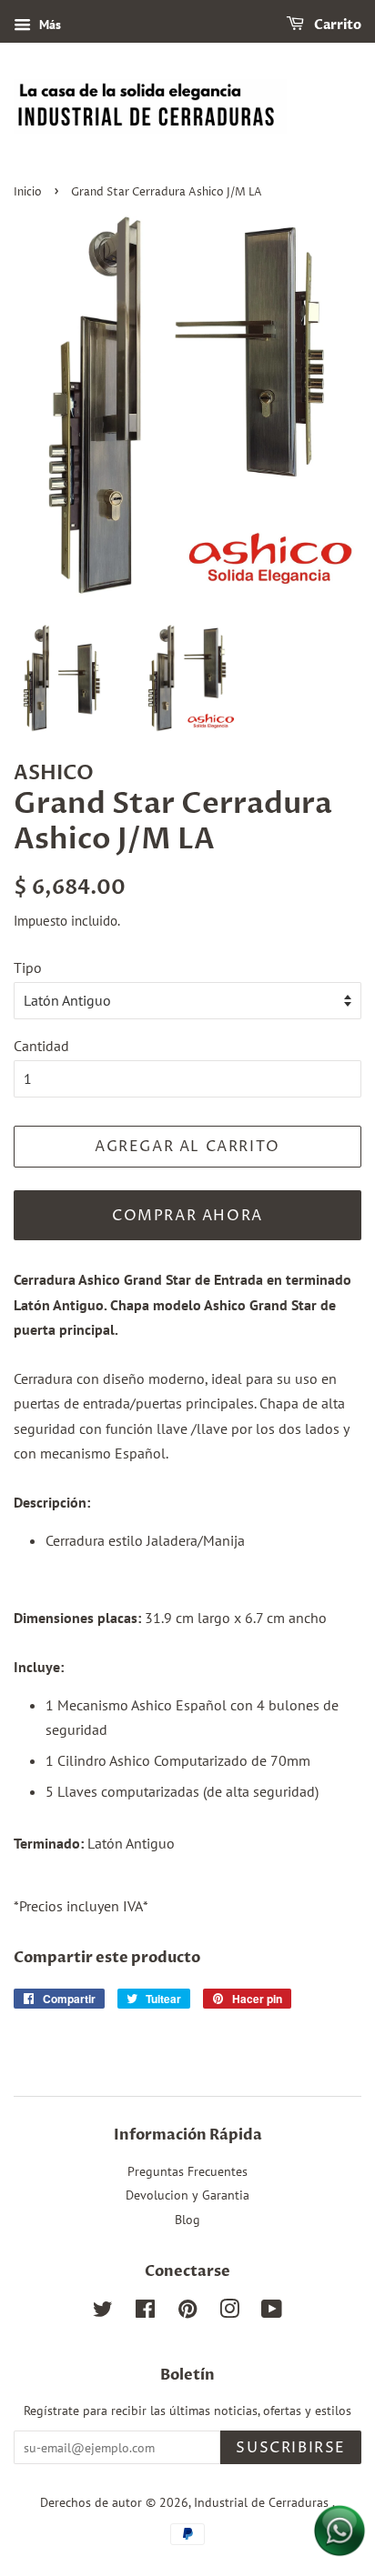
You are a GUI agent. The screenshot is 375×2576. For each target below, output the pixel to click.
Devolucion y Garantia (187, 2195)
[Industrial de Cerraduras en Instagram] (229, 2312)
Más (48, 25)
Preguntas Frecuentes (187, 2171)
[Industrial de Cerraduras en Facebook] (145, 2312)
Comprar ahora (187, 1216)
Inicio (28, 192)
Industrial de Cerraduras (263, 2502)
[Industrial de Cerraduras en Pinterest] (187, 2312)
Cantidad (41, 1046)
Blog (187, 2220)
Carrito (336, 25)
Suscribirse (291, 2448)
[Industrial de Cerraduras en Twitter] (103, 2312)
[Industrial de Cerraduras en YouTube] (272, 2312)
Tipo (28, 967)
